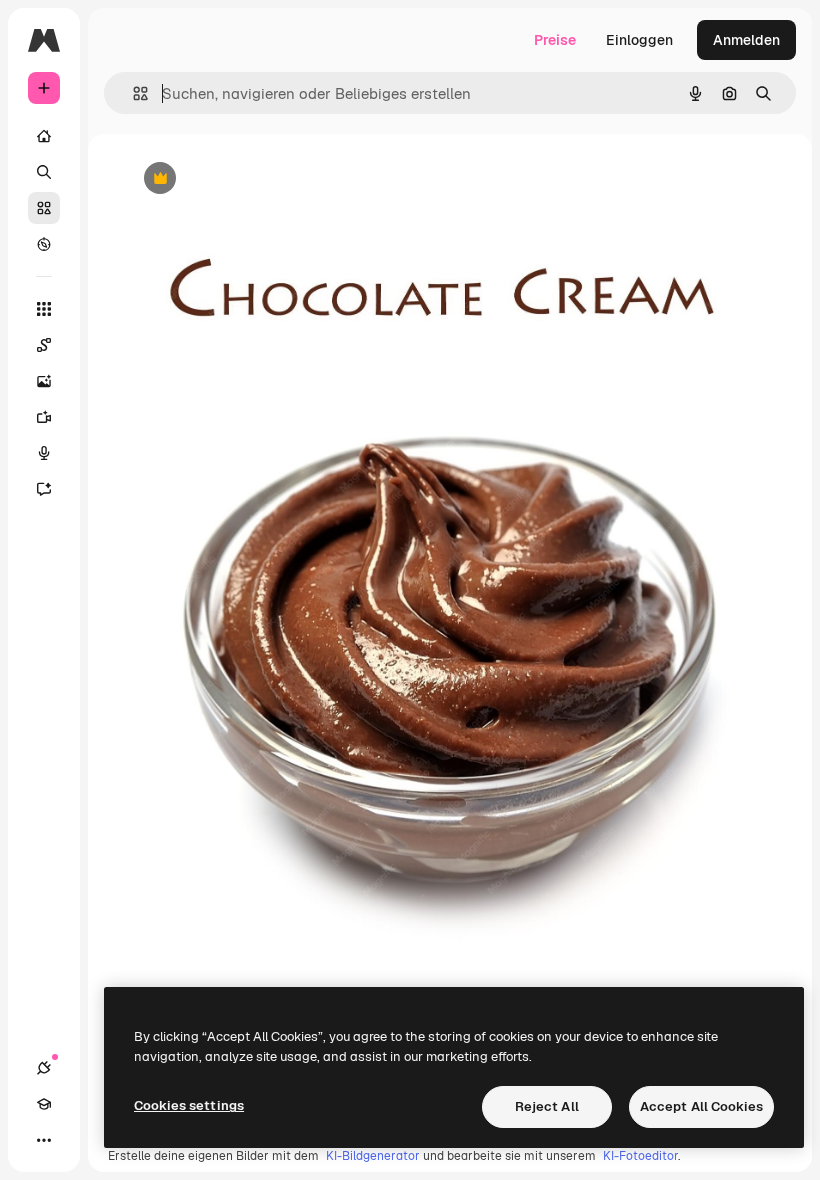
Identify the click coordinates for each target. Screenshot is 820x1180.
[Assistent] (44, 489)
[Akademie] (44, 1104)
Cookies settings (189, 1105)
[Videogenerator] (44, 417)
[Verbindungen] (44, 1068)
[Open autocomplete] (132, 93)
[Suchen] (44, 172)
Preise (555, 40)
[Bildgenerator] (44, 381)
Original (252, 179)
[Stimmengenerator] (44, 453)
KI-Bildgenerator (373, 1156)
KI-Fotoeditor (640, 1156)
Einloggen (639, 40)
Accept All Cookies (701, 1106)
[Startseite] (44, 136)
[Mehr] (44, 1140)
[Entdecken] (44, 244)
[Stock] (44, 208)
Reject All (547, 1106)
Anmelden (746, 40)
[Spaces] (44, 345)
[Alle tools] (44, 309)
